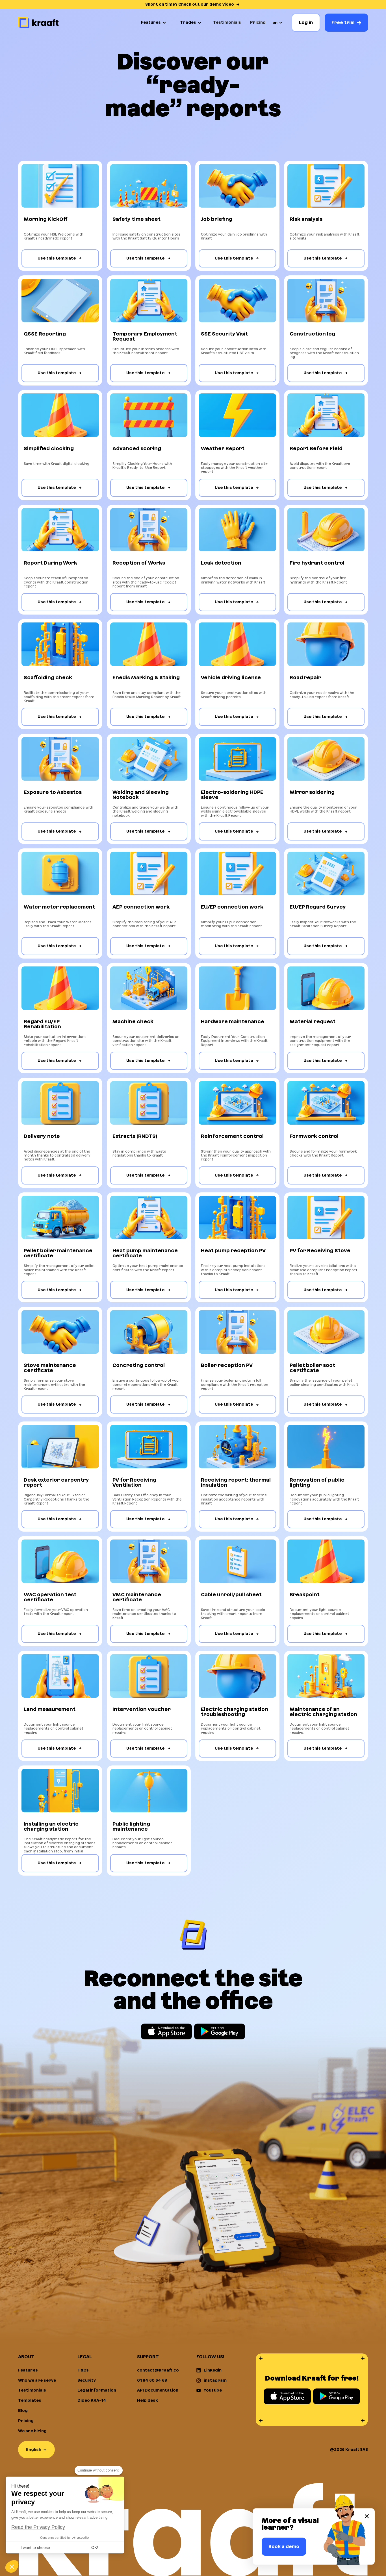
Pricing (258, 22)
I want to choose (35, 2547)
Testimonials (227, 22)
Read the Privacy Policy (38, 2527)
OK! (95, 2547)
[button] (154, 23)
